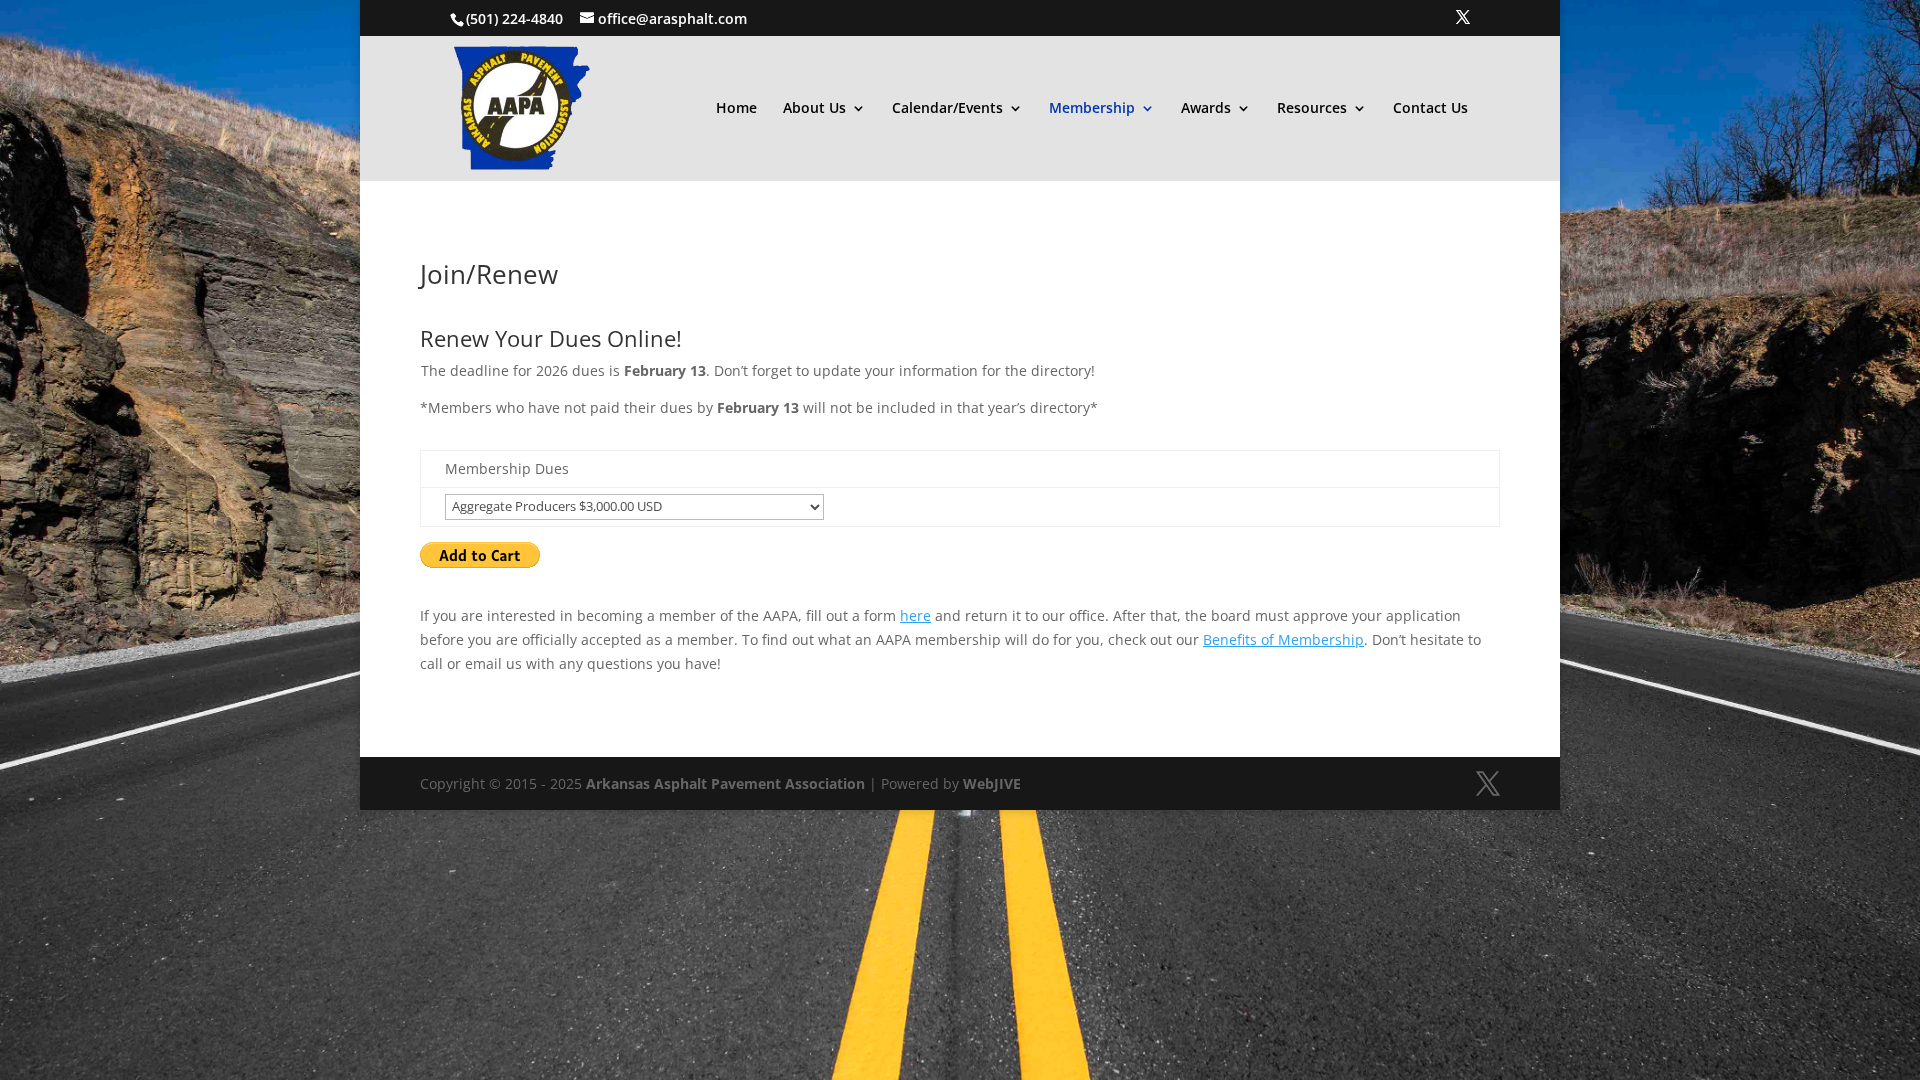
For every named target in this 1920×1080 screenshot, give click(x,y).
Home (736, 109)
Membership (1092, 109)
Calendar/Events (947, 109)
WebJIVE (992, 783)
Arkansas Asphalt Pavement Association (725, 783)
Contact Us (1430, 109)
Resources (1312, 109)
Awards (1206, 109)
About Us (814, 109)
